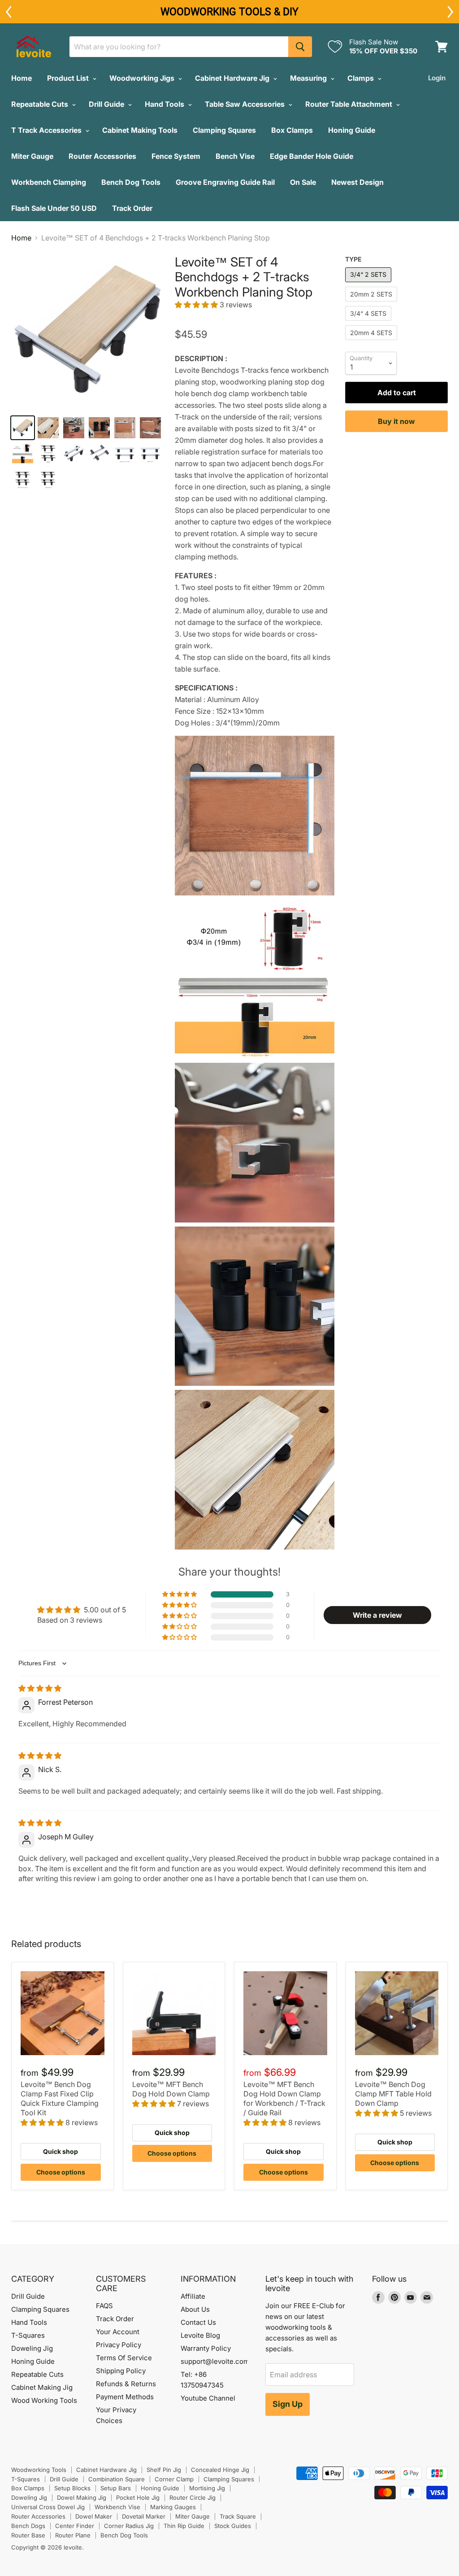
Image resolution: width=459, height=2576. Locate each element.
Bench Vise (235, 156)
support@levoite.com (215, 2361)
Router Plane (73, 2535)
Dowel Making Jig (82, 2497)
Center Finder (75, 2526)
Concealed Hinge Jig (220, 2470)
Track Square (238, 2516)
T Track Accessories (47, 130)
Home (22, 78)
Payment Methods (125, 2397)
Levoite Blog (200, 2335)
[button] (197, 305)
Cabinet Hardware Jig (233, 78)
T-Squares (28, 2335)
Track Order (132, 208)
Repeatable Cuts (41, 104)
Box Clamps (292, 130)
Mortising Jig (207, 2488)
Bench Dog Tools (131, 182)
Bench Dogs (28, 2526)
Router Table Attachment (350, 104)
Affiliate (193, 2296)
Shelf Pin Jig (164, 2470)
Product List (69, 78)
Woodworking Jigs (143, 78)
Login (437, 78)
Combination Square (117, 2479)
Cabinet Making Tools (140, 130)
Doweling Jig (32, 2348)
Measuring (309, 78)
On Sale (303, 182)
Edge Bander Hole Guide (312, 156)
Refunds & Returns (126, 2384)
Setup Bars (116, 2488)
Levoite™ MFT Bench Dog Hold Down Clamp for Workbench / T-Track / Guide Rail (284, 2098)
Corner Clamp (174, 2479)
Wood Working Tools (44, 2400)
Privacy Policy (119, 2345)
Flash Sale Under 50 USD (54, 208)
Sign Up (288, 2404)
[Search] (300, 47)
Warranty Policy (206, 2348)
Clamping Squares (224, 130)
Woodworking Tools (39, 2470)
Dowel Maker (94, 2516)
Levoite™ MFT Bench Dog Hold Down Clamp (171, 2089)
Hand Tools (165, 104)
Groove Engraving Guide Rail (225, 182)
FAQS (104, 2306)
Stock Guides (233, 2526)
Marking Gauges (173, 2507)
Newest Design (357, 182)
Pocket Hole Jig (138, 2497)
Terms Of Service (124, 2358)
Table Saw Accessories (246, 104)
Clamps (362, 78)
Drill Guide (107, 104)
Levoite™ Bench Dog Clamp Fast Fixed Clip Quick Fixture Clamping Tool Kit (60, 2098)
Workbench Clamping (49, 182)
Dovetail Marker (144, 2516)
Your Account (118, 2332)
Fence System (176, 156)
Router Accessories (102, 156)
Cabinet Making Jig (42, 2387)
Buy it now (396, 421)
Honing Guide (352, 130)
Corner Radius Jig (129, 2526)
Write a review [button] (377, 1615)
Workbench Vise (117, 2507)
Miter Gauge (32, 156)
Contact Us (198, 2322)
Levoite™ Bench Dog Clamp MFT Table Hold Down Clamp (393, 2094)
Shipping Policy (121, 2371)
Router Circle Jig (193, 2497)
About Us (195, 2309)
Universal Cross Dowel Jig (48, 2507)
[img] (40, 1688)
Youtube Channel (208, 2398)
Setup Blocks (72, 2488)
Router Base (28, 2535)
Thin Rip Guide (184, 2526)
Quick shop (61, 2151)
